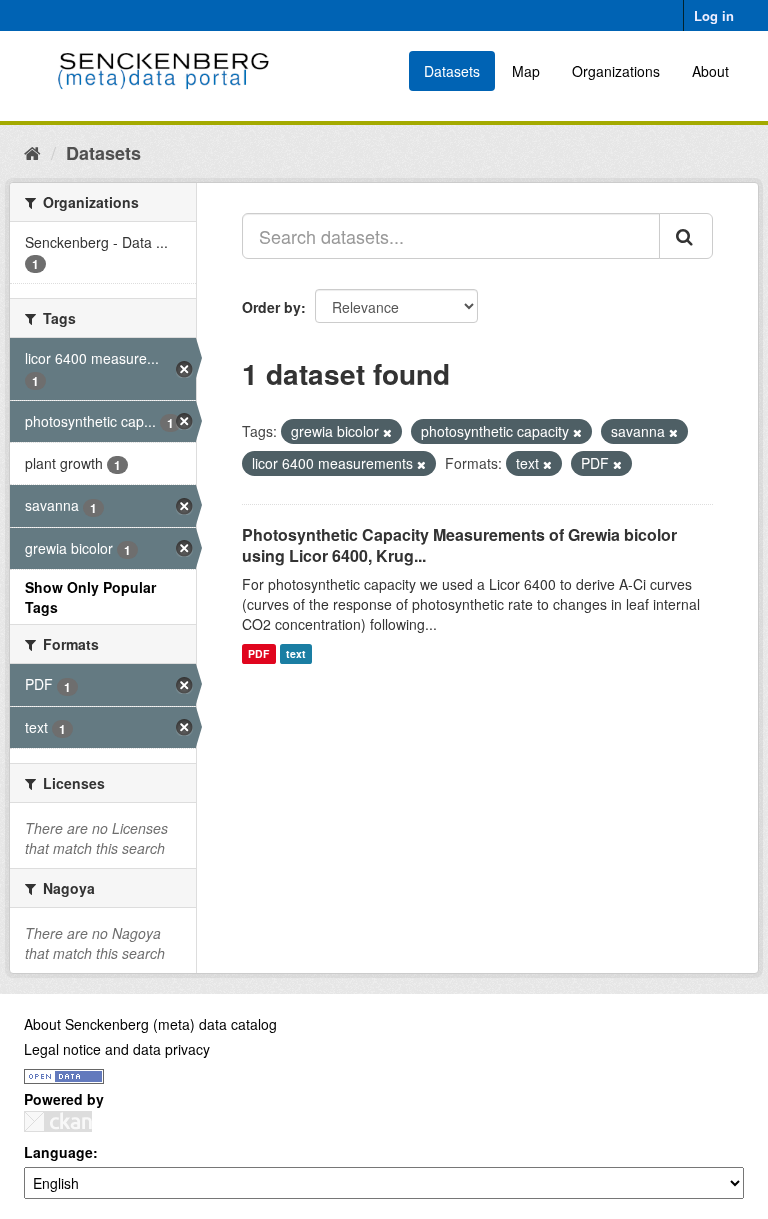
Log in (714, 15)
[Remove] (387, 432)
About (710, 71)
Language (58, 1152)
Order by (271, 307)
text (296, 653)
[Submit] (686, 236)
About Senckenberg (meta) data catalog (150, 1024)
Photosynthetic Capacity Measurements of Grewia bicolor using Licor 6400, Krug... (459, 545)
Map (526, 71)
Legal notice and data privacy (117, 1049)
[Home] (32, 152)
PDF (258, 653)
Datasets (452, 71)
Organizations (616, 71)
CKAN (58, 1121)
